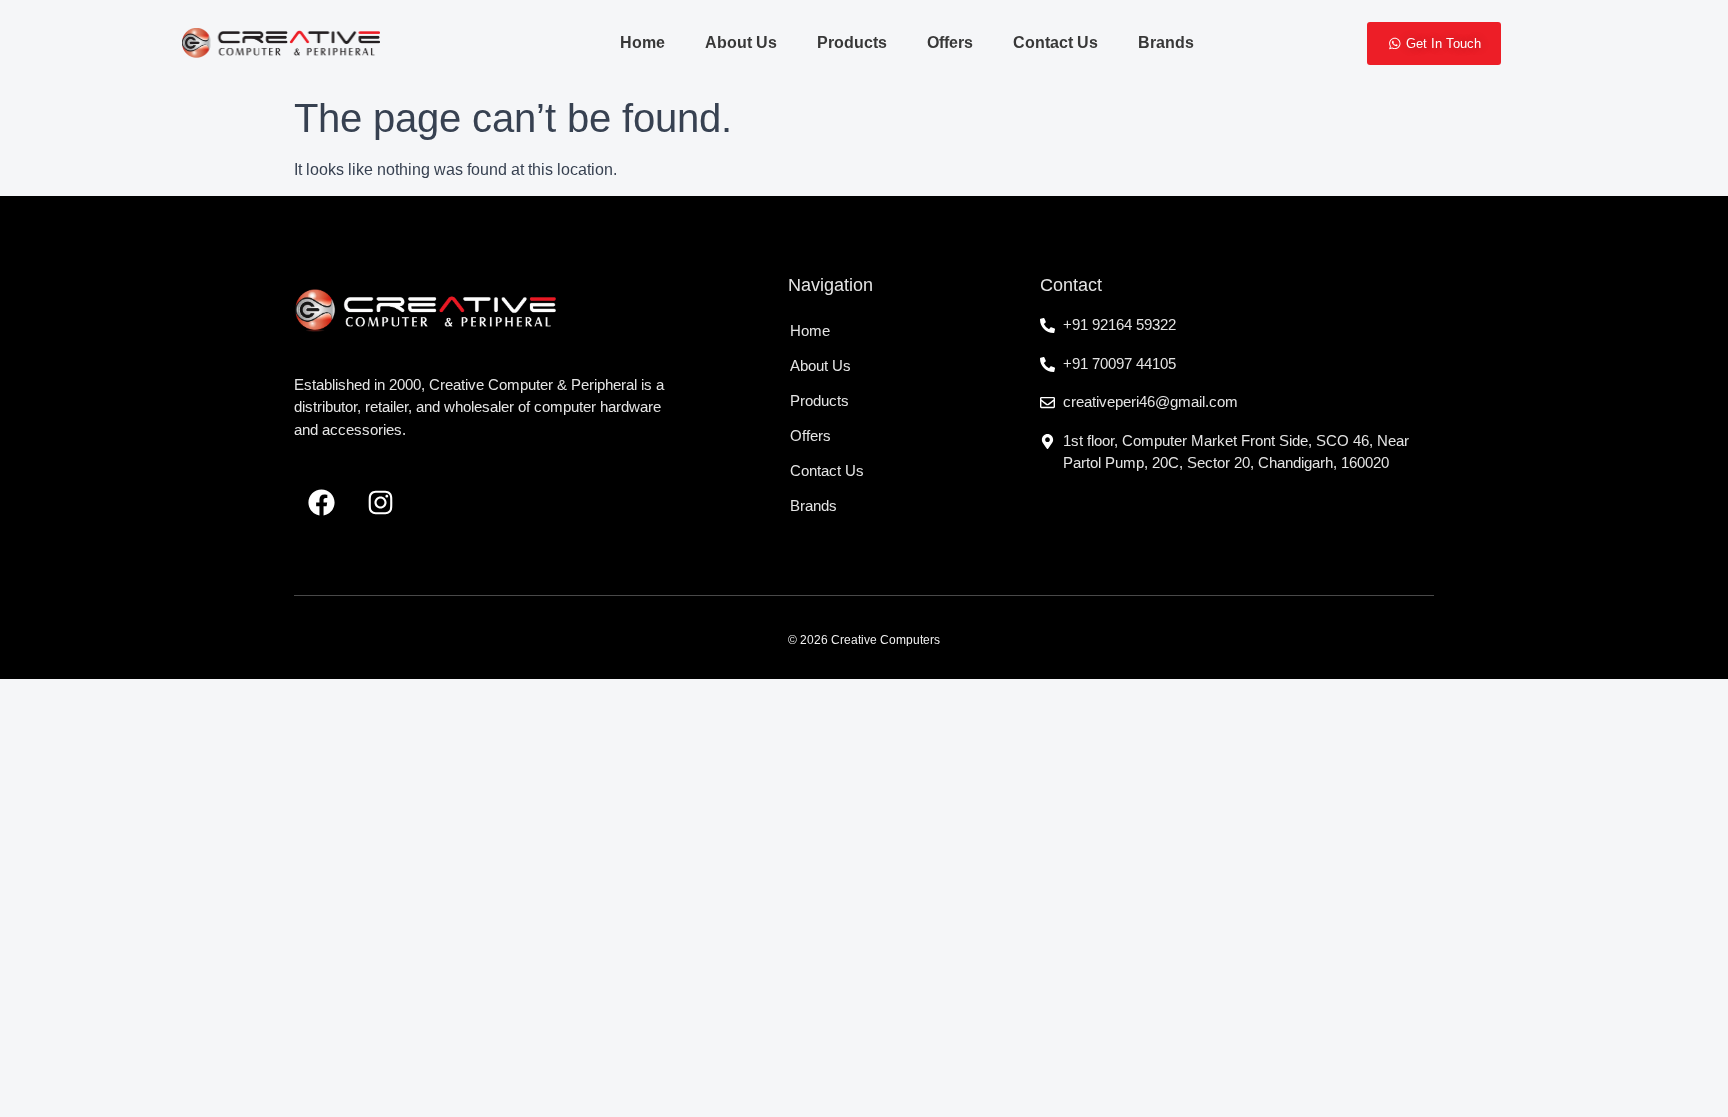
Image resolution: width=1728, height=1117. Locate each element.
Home (642, 42)
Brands (1166, 42)
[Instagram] (380, 503)
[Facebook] (321, 503)
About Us (741, 42)
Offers (950, 42)
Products (852, 42)
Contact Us (1055, 42)
